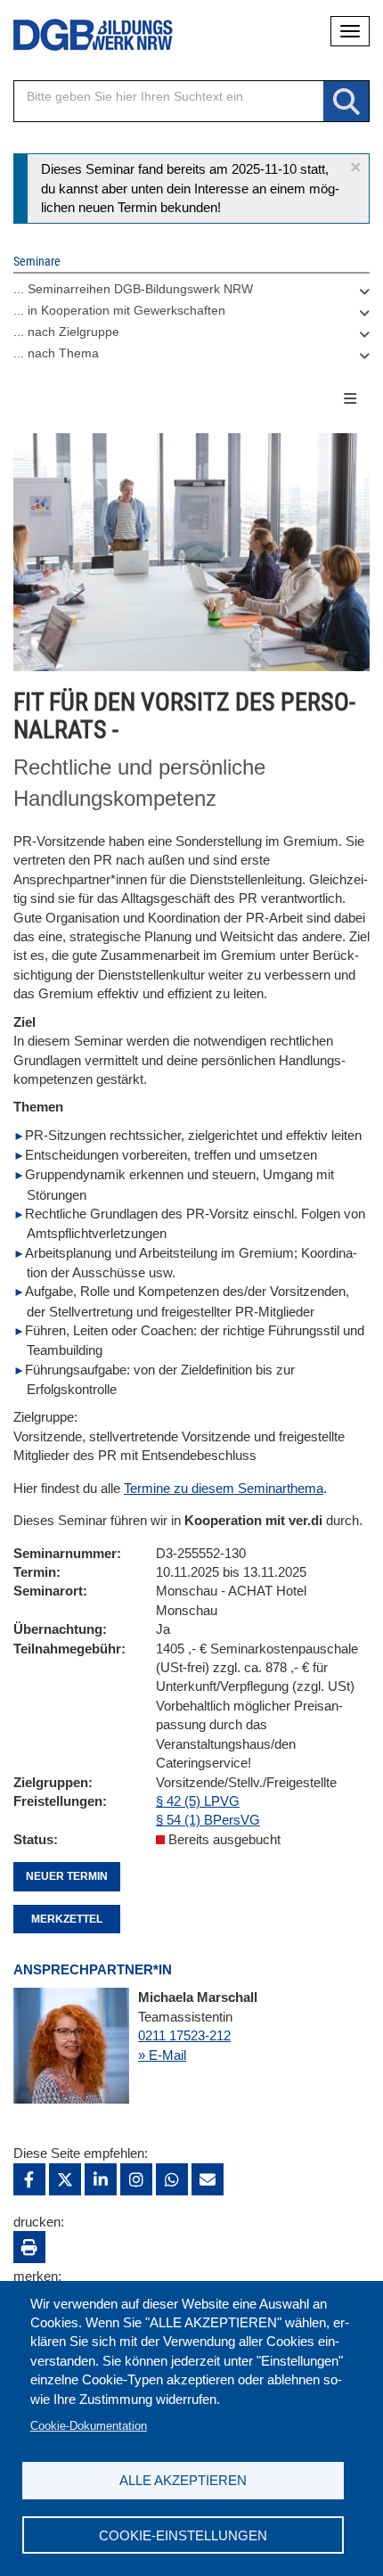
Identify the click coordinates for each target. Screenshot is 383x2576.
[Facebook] (29, 2179)
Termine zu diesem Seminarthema (224, 1488)
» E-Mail (162, 2055)
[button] (355, 167)
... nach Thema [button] (56, 353)
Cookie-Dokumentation (89, 2426)
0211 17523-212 (184, 2035)
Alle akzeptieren (183, 2480)
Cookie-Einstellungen (183, 2535)
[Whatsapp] (172, 2179)
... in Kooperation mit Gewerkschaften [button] (119, 310)
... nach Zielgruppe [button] (66, 332)
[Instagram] (136, 2179)
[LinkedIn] (101, 2179)
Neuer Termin (67, 1876)
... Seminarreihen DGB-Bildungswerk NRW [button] (133, 289)
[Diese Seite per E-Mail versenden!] (208, 2179)
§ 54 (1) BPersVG (208, 1820)
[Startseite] (80, 35)
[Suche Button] (346, 102)
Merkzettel (67, 1919)
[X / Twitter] (65, 2179)
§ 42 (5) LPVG (198, 1801)
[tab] (191, 293)
